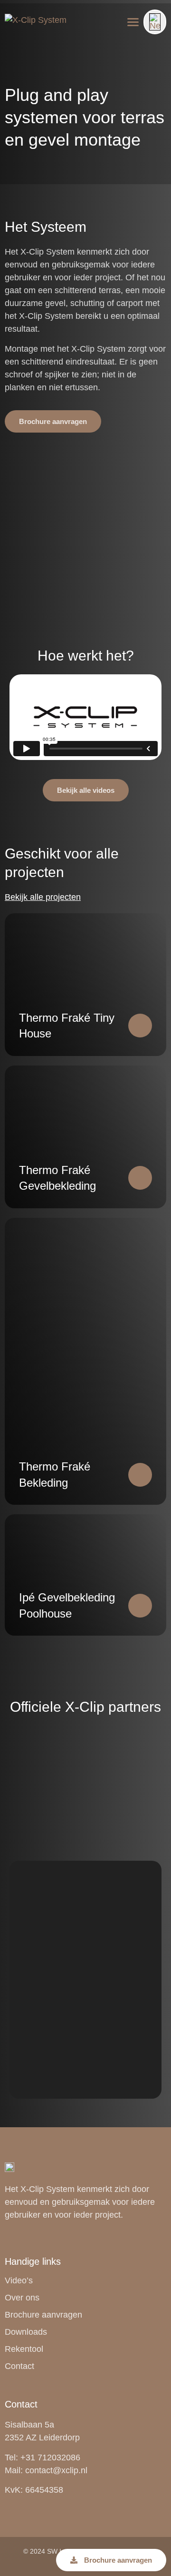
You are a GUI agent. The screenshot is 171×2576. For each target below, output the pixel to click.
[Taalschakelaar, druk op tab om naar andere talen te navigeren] (155, 22)
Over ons (22, 2298)
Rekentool (24, 2349)
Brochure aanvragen (43, 2315)
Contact (19, 2366)
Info (16, 38)
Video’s (19, 2280)
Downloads (26, 2332)
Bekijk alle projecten (43, 897)
